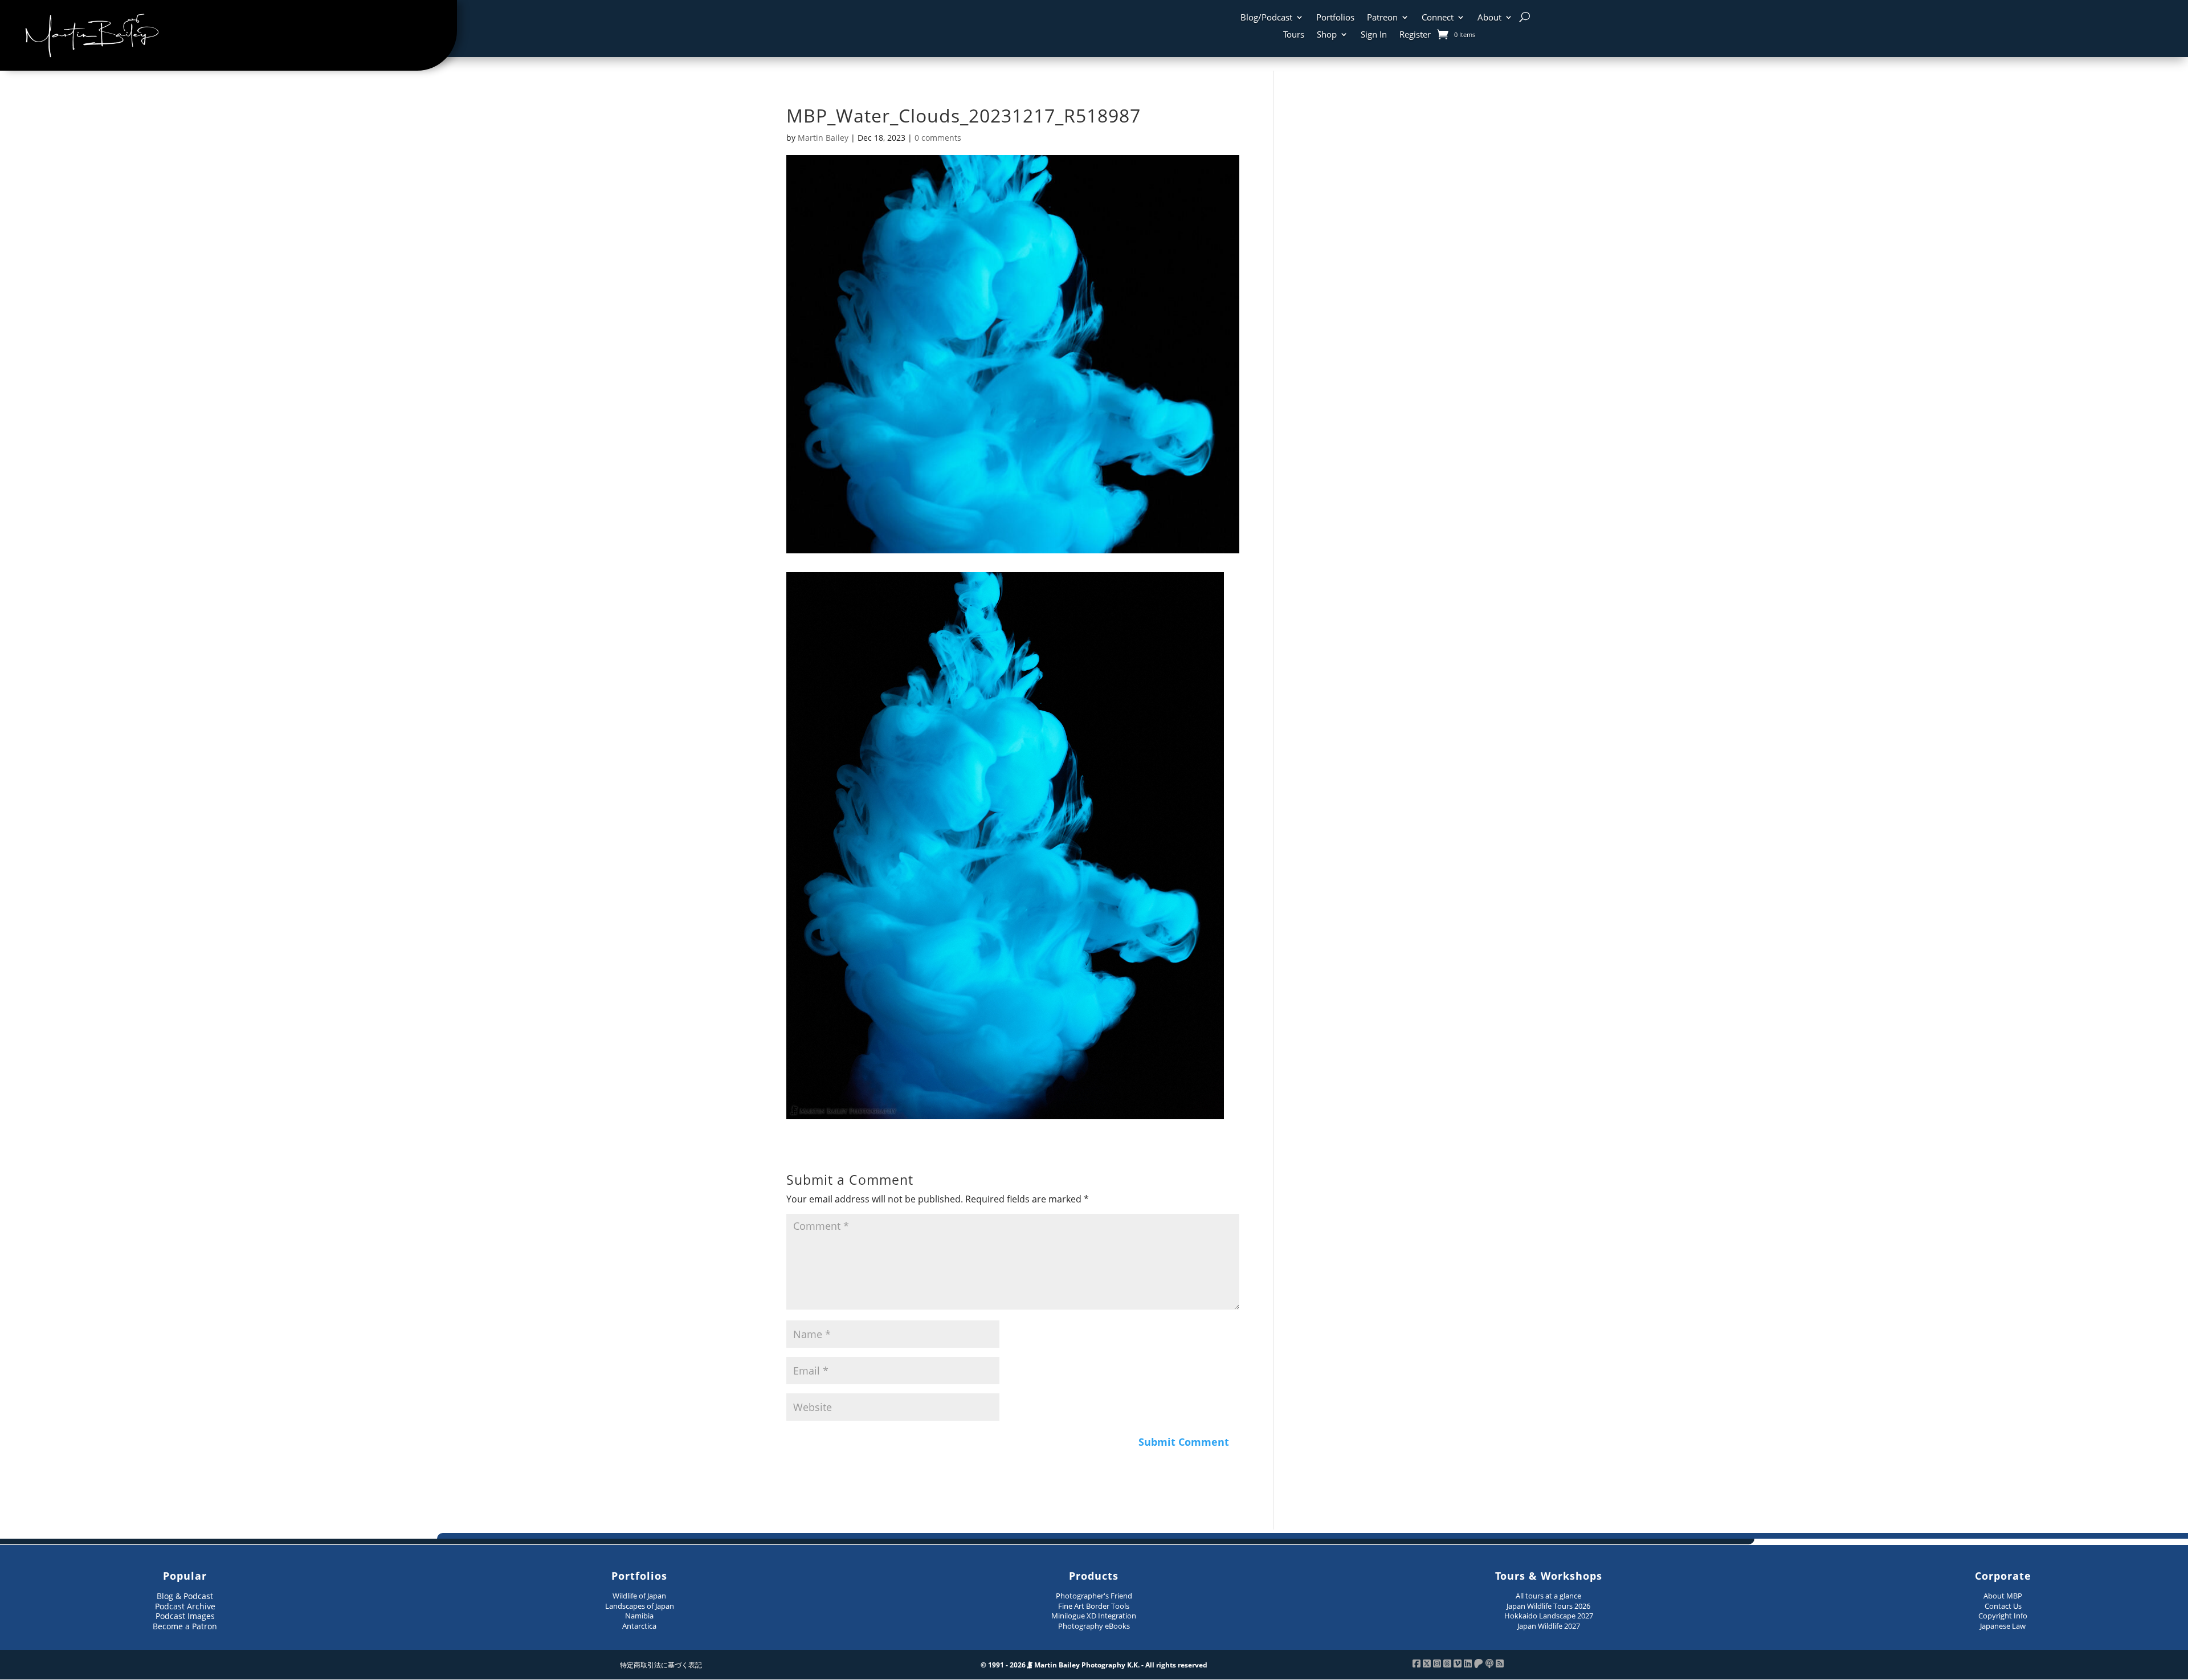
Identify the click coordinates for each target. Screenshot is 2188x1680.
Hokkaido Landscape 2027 (1549, 1616)
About (1489, 18)
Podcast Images (185, 1616)
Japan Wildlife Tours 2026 (1548, 1606)
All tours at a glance (1548, 1596)
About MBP (2003, 1596)
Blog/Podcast (1266, 18)
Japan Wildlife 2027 (1549, 1626)
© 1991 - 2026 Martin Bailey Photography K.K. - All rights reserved (1094, 1665)
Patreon (1382, 18)
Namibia (639, 1616)
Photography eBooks (1094, 1626)
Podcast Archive (185, 1606)
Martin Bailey (823, 138)
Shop (1327, 35)
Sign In (1374, 35)
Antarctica (639, 1626)
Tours (1294, 35)
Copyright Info (2003, 1616)
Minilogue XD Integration (1094, 1616)
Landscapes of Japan (640, 1606)
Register (1415, 35)
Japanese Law (2003, 1626)
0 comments (938, 138)
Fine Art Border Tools (1094, 1606)
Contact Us (2003, 1606)
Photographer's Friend (1094, 1596)
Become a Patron (185, 1626)
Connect (1438, 18)
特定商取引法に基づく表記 (661, 1665)
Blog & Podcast (185, 1596)
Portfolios (1335, 18)
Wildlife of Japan (639, 1596)
